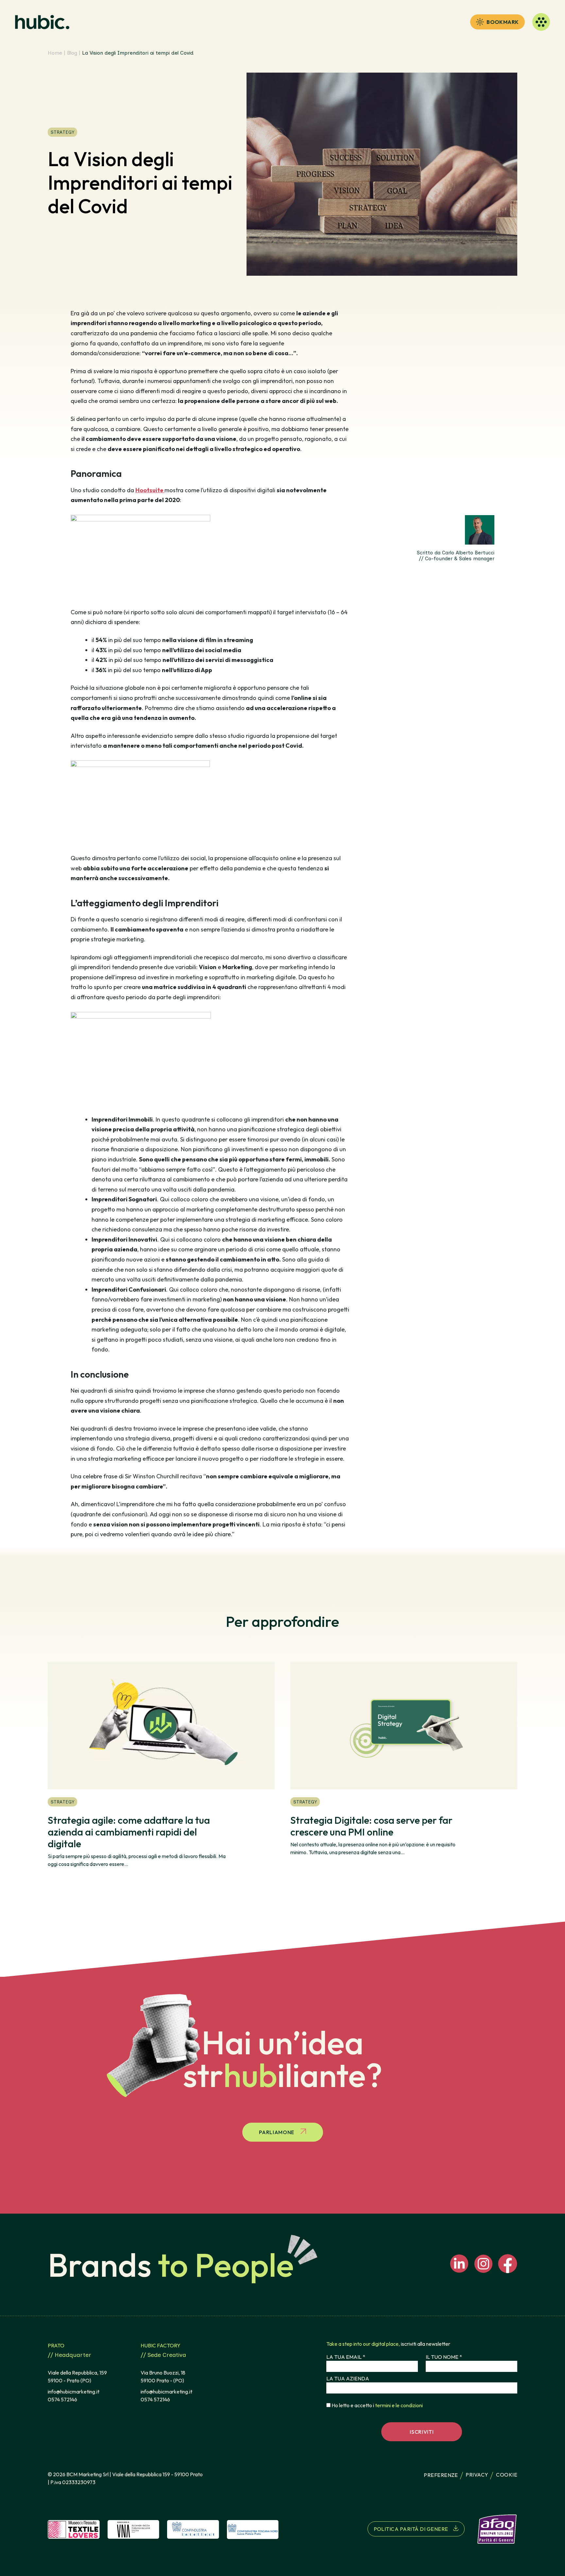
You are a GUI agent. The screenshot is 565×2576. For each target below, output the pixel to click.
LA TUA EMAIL (346, 2357)
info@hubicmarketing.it (74, 2392)
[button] (497, 22)
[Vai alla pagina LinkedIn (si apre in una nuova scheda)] (459, 2264)
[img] (74, 2529)
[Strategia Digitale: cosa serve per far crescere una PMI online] (404, 1726)
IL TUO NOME (444, 2357)
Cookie (507, 2475)
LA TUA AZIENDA (348, 2378)
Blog (72, 53)
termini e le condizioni (399, 2405)
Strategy (62, 132)
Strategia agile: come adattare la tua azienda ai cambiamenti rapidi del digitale (129, 1832)
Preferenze (441, 2475)
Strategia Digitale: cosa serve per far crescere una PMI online (371, 1826)
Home (55, 53)
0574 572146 (62, 2399)
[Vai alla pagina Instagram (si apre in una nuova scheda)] (483, 2264)
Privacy (477, 2475)
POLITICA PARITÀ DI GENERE (411, 2529)
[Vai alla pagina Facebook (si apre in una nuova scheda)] (508, 2264)
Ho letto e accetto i (377, 2405)
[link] (42, 22)
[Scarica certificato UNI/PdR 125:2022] (491, 2529)
